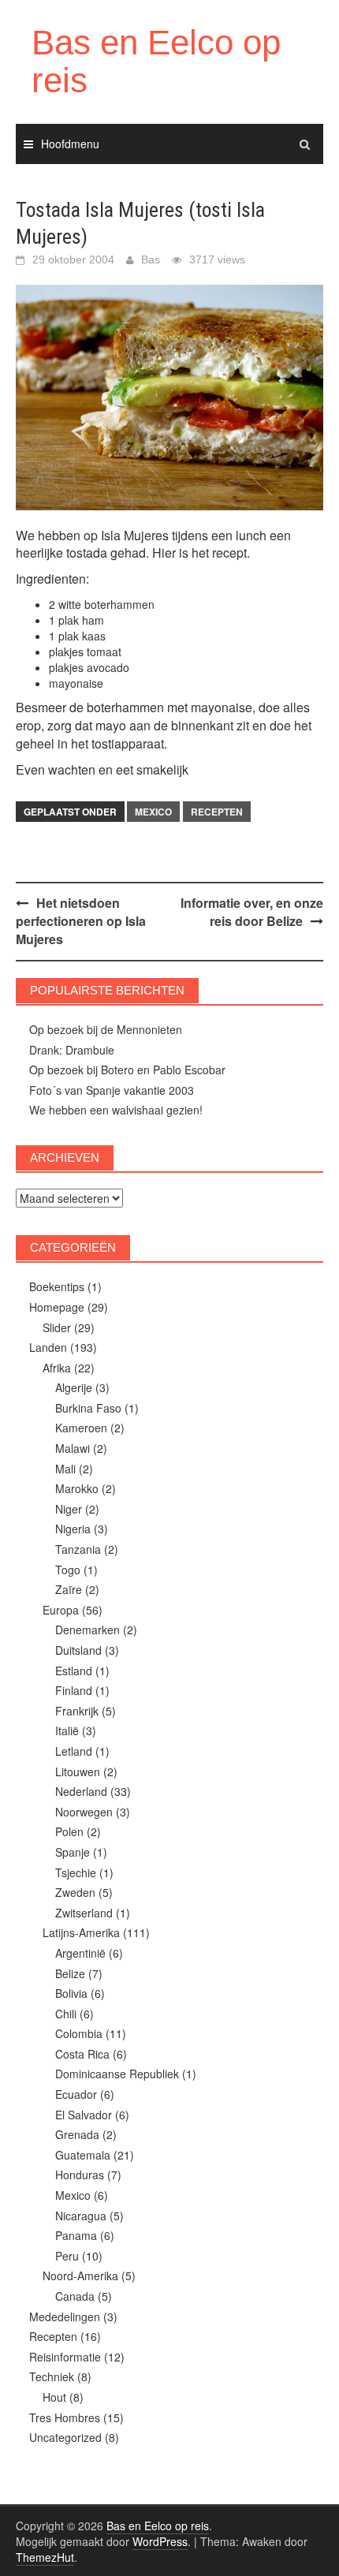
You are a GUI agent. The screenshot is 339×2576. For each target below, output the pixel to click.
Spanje (73, 1852)
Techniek (52, 2376)
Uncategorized (65, 2437)
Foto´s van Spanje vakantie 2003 (112, 1090)
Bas (151, 259)
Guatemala (83, 2155)
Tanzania (78, 1549)
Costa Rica (82, 2054)
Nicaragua (81, 2216)
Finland (74, 1690)
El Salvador (84, 2115)
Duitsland (78, 1650)
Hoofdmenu (70, 144)
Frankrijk (77, 1711)
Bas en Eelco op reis (156, 61)
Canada (75, 2296)
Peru (67, 2256)
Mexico (153, 812)
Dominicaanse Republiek (117, 2074)
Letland (74, 1751)
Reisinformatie (65, 2357)
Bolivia (71, 1993)
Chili (66, 2014)
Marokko (77, 1488)
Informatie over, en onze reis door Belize (252, 912)
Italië (67, 1730)
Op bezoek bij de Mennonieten (106, 1029)
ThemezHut (45, 2557)
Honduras (80, 2175)
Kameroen (81, 1428)
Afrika (57, 1368)
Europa (61, 1610)
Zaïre (69, 1589)
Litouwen (78, 1771)
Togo (68, 1570)
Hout (54, 2397)
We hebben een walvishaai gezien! (116, 1110)
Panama (76, 2235)
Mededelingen (65, 2317)
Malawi (73, 1448)
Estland (74, 1671)
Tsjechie (76, 1872)
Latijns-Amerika (81, 1932)
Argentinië (80, 1953)
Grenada (77, 2134)
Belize (70, 1973)
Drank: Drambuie (72, 1050)
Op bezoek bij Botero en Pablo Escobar (127, 1070)
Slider (57, 1327)
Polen (69, 1831)
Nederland (81, 1791)
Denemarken (88, 1630)
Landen (48, 1347)
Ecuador (76, 2094)
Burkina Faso (88, 1408)
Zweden (75, 1892)
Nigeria (73, 1529)
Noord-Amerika (80, 2275)
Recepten (217, 812)
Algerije (74, 1387)
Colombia (79, 2033)
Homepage (57, 1307)
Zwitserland (84, 1913)
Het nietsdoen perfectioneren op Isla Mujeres (81, 921)
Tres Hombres (65, 2417)
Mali (65, 1469)
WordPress (160, 2541)
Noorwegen (84, 1812)
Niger (69, 1509)
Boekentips (57, 1286)
